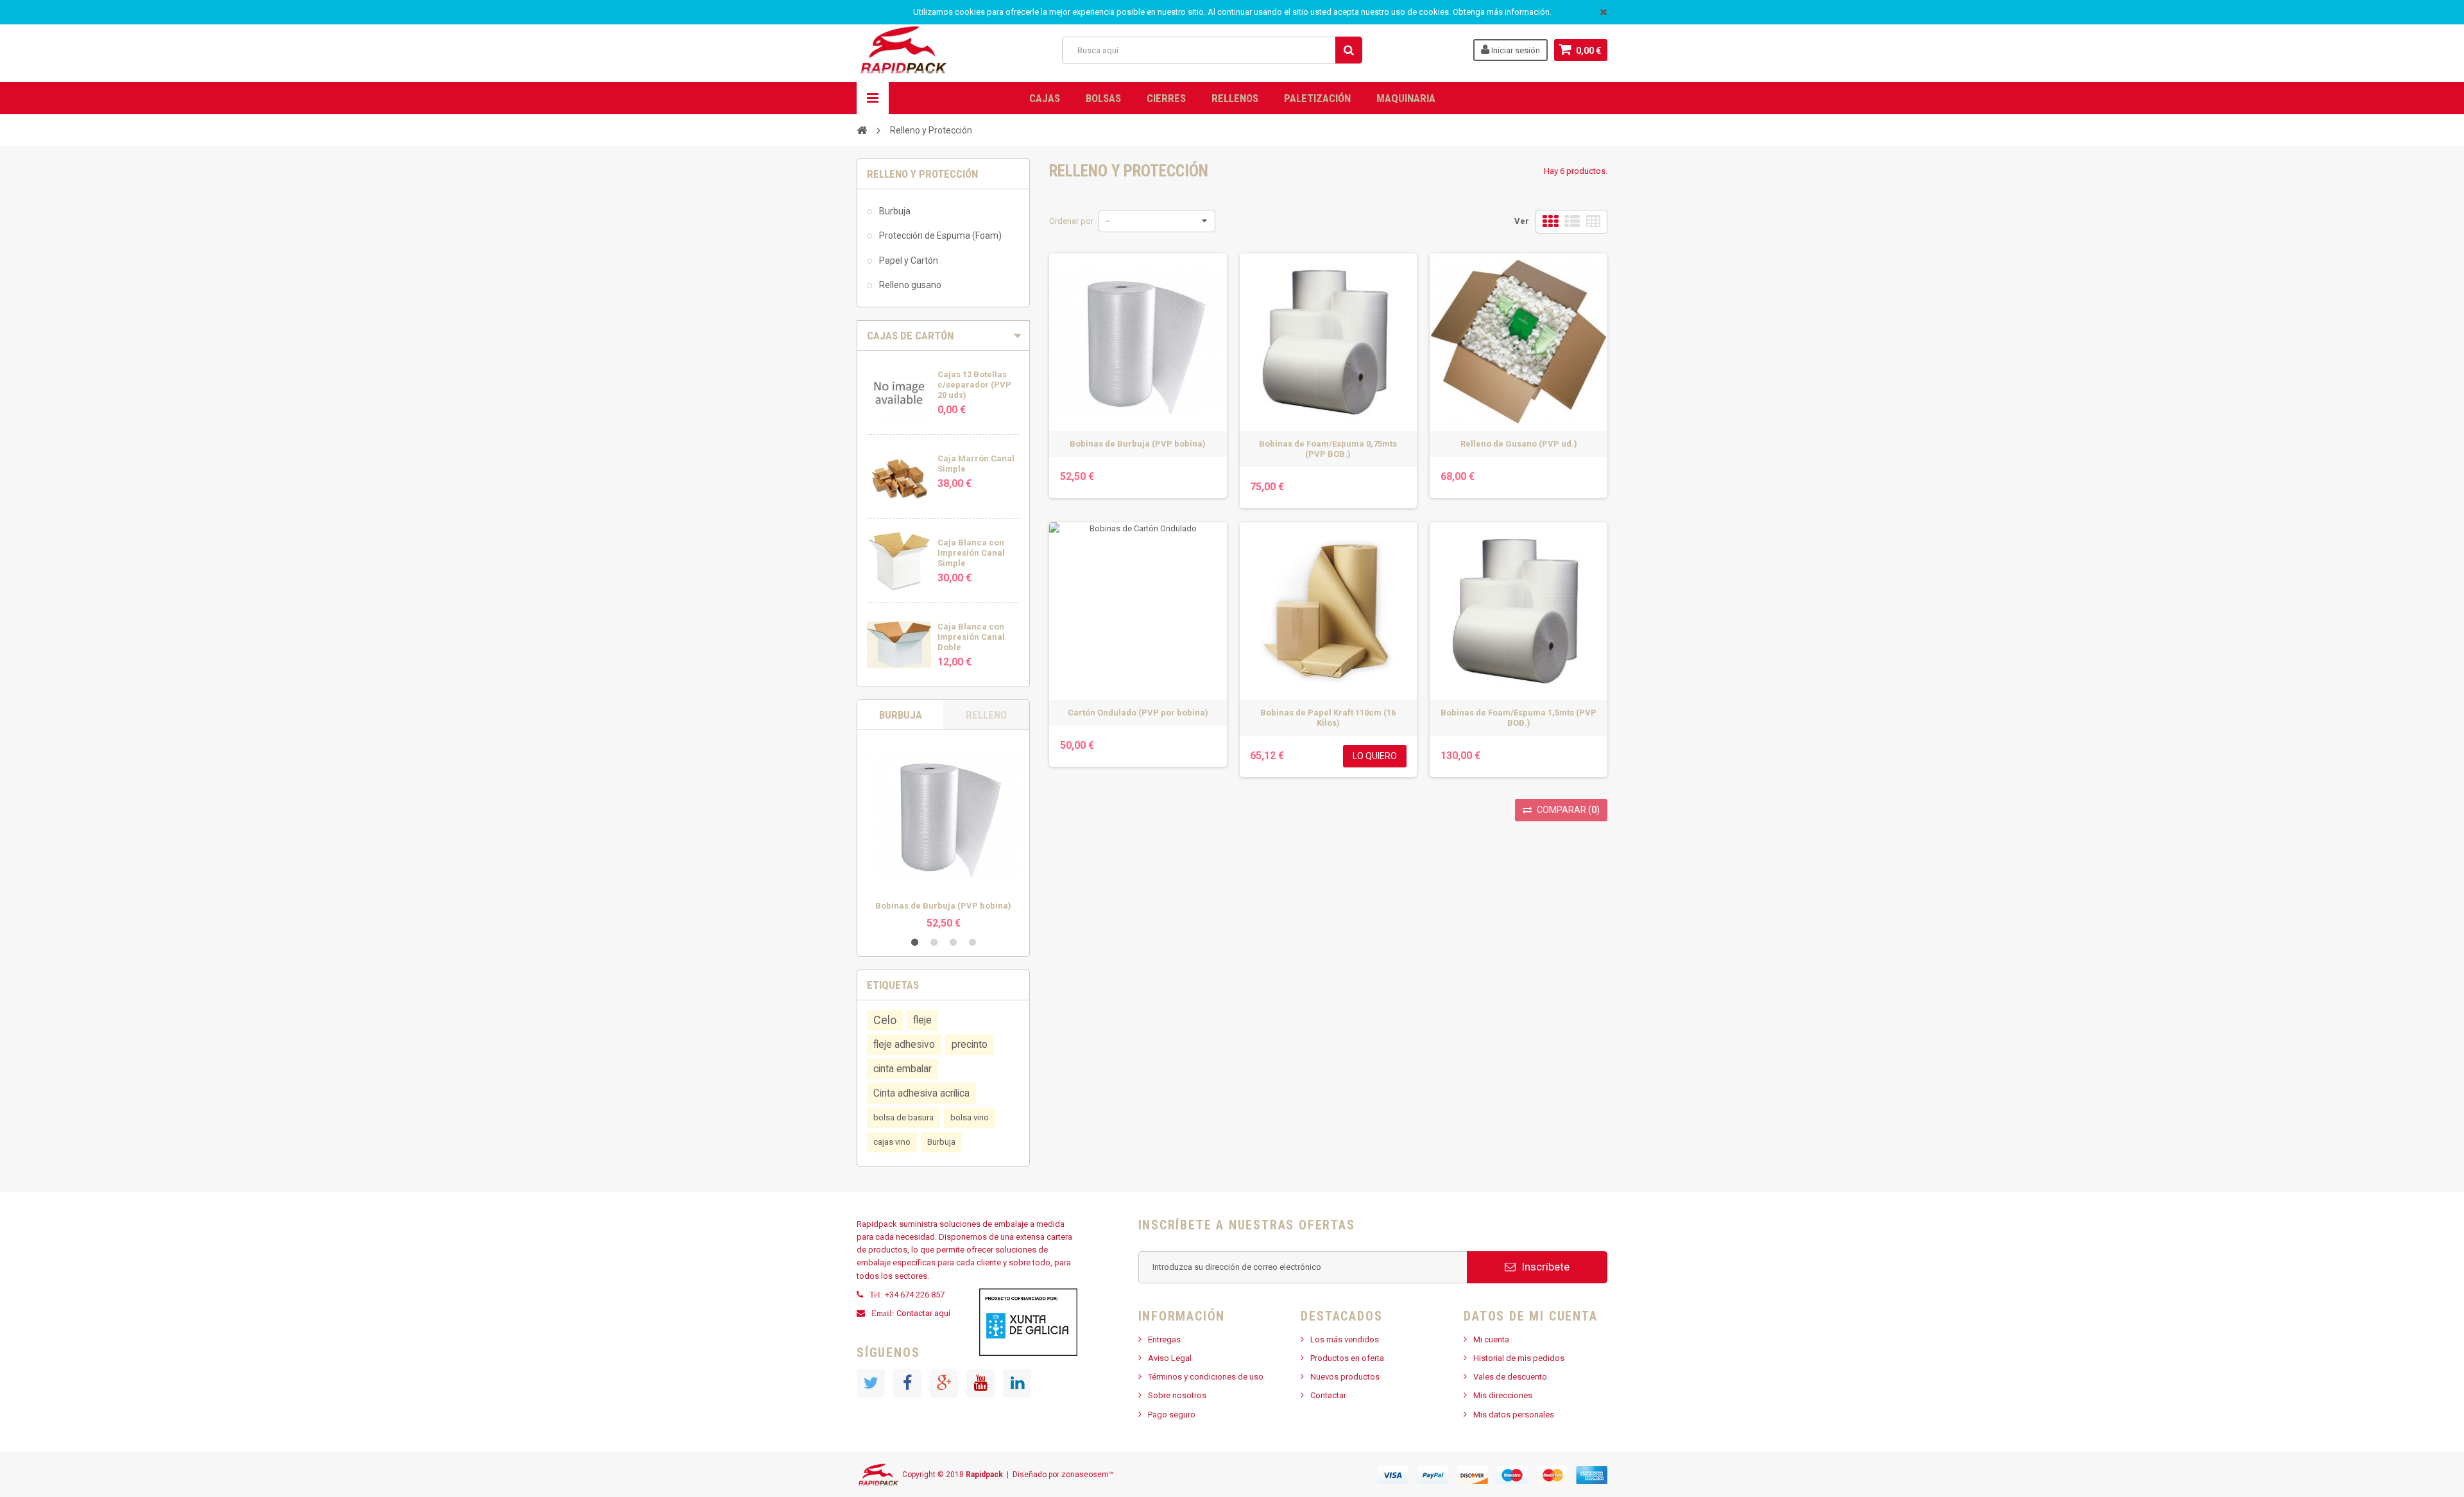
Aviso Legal (1170, 1358)
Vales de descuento (1510, 1377)
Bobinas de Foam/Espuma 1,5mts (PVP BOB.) (1519, 718)
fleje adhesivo (904, 1045)
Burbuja (894, 211)
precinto (970, 1045)
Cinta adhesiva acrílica (921, 1093)
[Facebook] (907, 1383)
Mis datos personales (1514, 1415)
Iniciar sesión (1515, 50)
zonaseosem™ (1088, 1475)
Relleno (986, 715)
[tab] (943, 336)
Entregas (1164, 1339)
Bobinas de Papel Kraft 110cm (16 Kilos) (1328, 718)
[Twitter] (871, 1383)
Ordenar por (1071, 221)
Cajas (1045, 98)
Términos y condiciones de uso (1206, 1377)
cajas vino (892, 1142)
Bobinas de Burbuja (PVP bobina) (943, 906)
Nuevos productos (1345, 1377)
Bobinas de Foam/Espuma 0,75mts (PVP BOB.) (1328, 449)
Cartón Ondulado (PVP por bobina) (1138, 713)
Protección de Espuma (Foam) (939, 235)
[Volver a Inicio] (862, 130)
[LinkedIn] (1017, 1383)
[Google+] (944, 1383)
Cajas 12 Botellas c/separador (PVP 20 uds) (974, 385)
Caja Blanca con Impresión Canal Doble (971, 637)
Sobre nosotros (1177, 1395)
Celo (885, 1020)
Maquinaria (1406, 98)
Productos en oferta (1347, 1358)
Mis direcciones (1503, 1395)
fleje (922, 1020)
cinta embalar (903, 1069)
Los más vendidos (1345, 1339)
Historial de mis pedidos (1519, 1358)
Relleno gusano (909, 285)
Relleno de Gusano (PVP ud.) (1519, 444)
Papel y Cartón (908, 261)
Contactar (1328, 1395)
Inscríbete (1544, 1267)
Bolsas (1103, 98)
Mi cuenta (1491, 1339)
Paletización (1317, 98)
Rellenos (1235, 98)
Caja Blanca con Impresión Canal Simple (971, 553)
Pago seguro (1172, 1415)
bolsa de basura (903, 1117)
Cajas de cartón (910, 336)
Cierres (1166, 98)
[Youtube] (980, 1383)
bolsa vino (970, 1117)
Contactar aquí (924, 1313)
